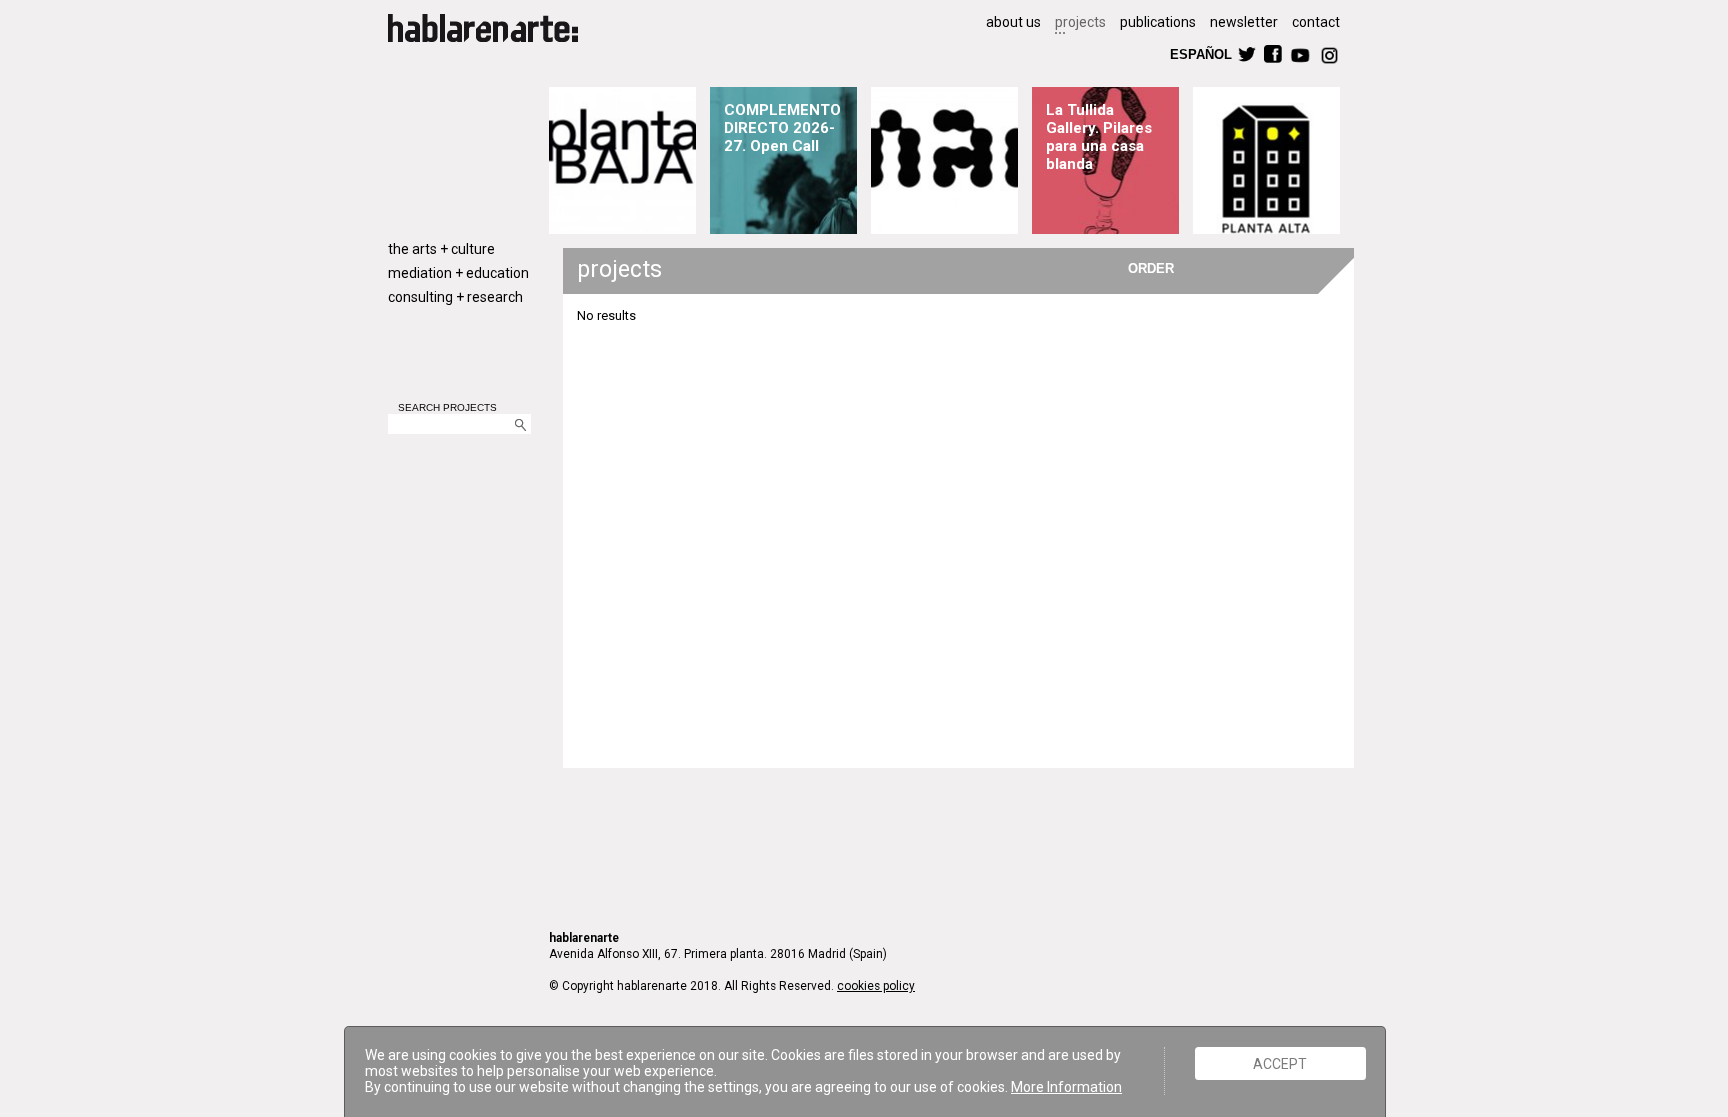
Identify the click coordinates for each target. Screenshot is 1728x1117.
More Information (1066, 1087)
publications (1158, 22)
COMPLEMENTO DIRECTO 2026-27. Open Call (782, 128)
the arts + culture (441, 249)
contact (1316, 22)
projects (1080, 22)
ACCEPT (1280, 1063)
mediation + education (458, 273)
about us (1013, 22)
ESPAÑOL (1200, 53)
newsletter (1244, 22)
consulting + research (455, 297)
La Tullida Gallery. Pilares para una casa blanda (1099, 137)
